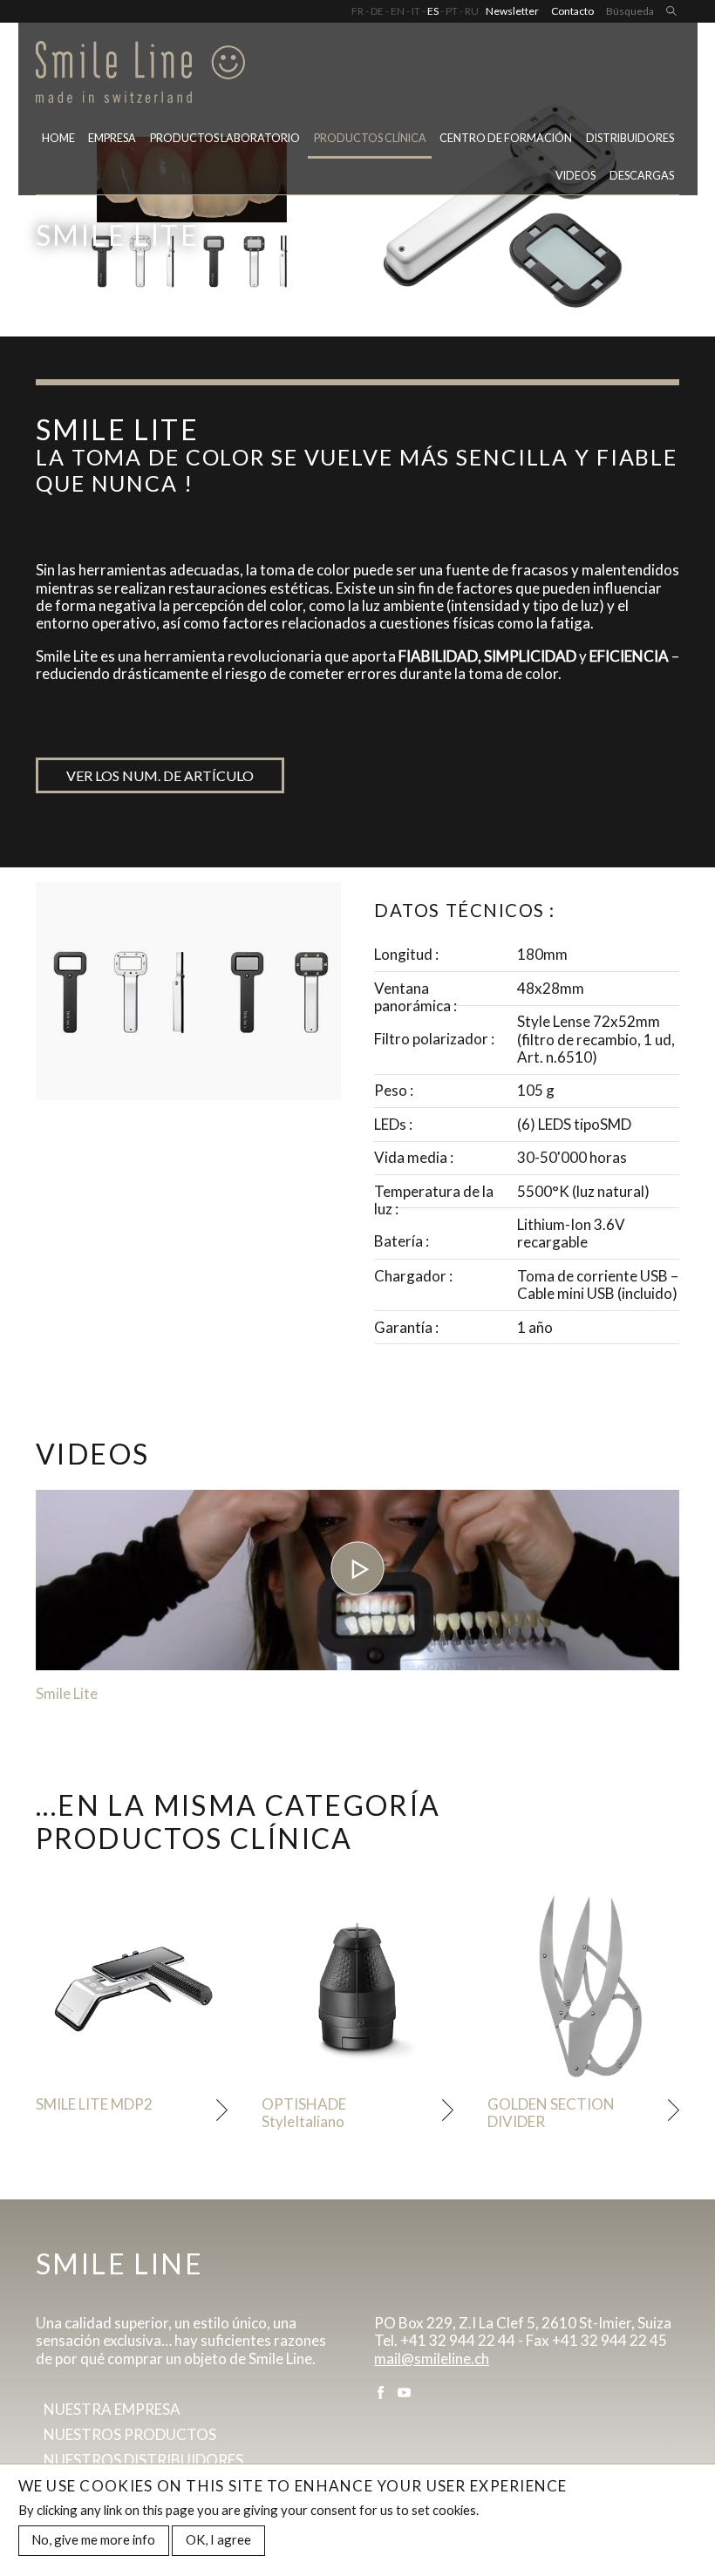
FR (357, 11)
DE (377, 11)
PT (452, 11)
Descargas (642, 176)
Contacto (572, 11)
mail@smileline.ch (432, 2359)
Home (58, 138)
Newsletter (512, 11)
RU (472, 11)
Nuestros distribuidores (143, 2460)
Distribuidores (630, 138)
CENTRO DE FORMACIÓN (506, 138)
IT (416, 11)
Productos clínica (370, 138)
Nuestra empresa (112, 2409)
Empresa (112, 138)
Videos (575, 176)
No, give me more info (93, 2539)
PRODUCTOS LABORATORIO (225, 138)
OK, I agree (218, 2539)
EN (398, 11)
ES (433, 11)
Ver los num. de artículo (160, 775)
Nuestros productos (130, 2434)
